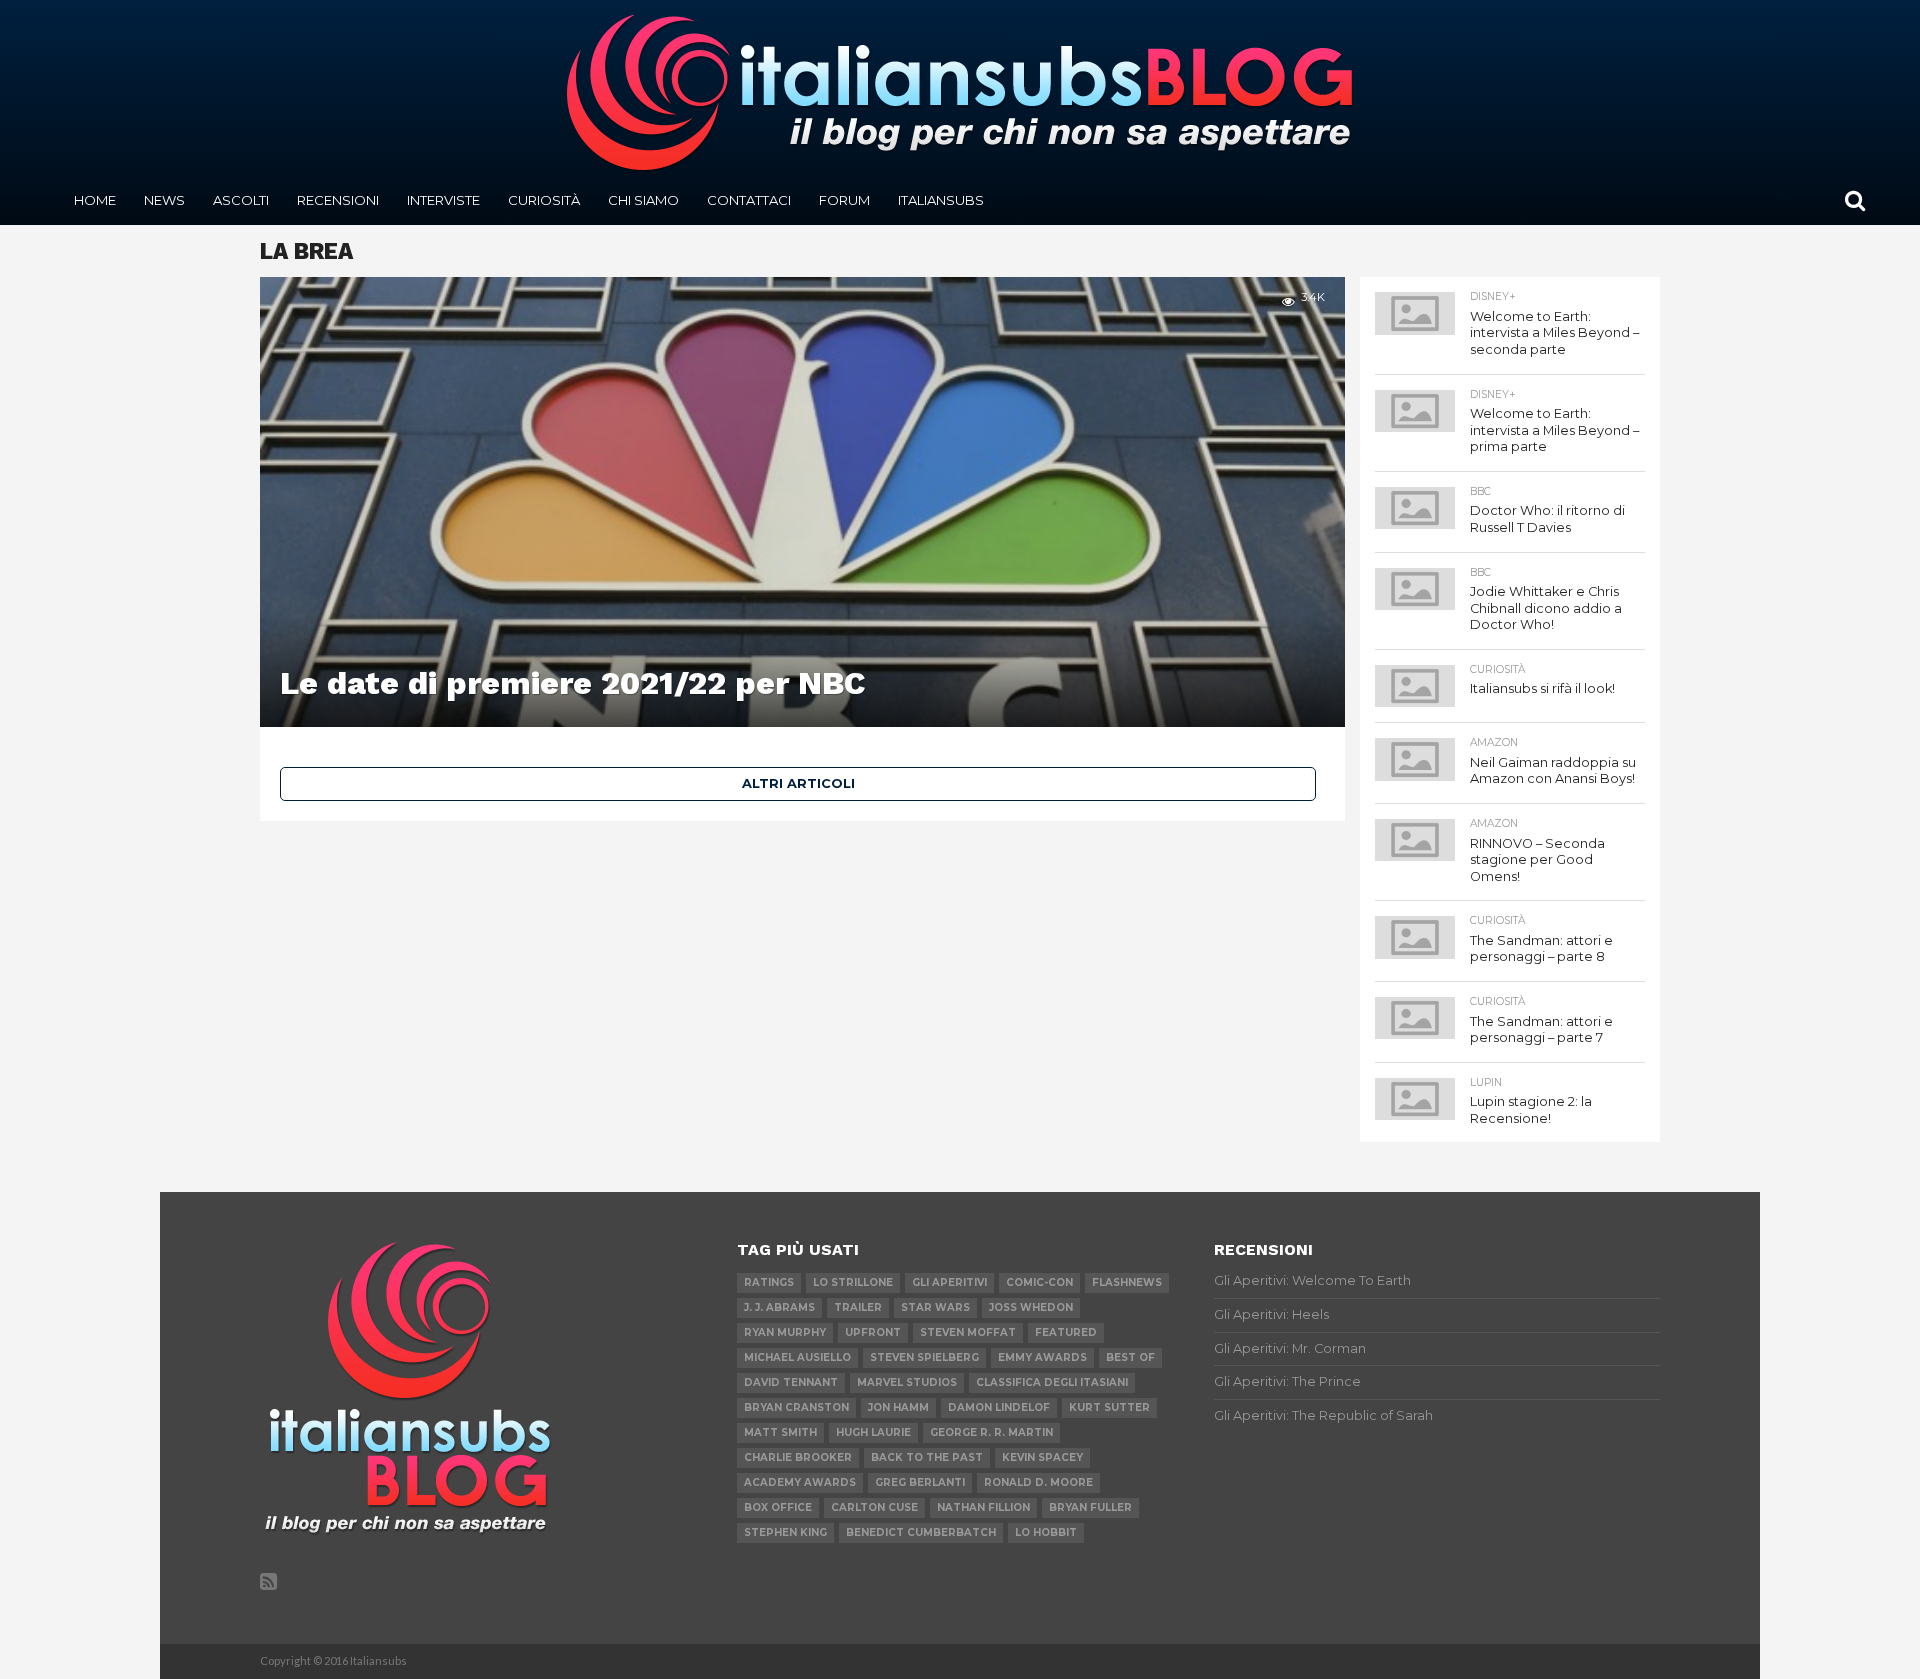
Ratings (769, 1282)
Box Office (778, 1507)
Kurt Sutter (1109, 1407)
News (164, 200)
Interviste (443, 200)
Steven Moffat (968, 1332)
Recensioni (338, 200)
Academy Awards (800, 1482)
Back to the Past (927, 1457)
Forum (844, 200)
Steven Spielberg (924, 1357)
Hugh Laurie (873, 1432)
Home (95, 200)
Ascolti (241, 200)
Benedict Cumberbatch (921, 1532)
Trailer (858, 1307)
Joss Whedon (1031, 1307)
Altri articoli (798, 783)
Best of (1130, 1357)
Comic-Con (1039, 1282)
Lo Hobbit (1046, 1532)
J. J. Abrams (779, 1307)
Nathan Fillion (983, 1507)
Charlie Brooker (798, 1457)
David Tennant (791, 1382)
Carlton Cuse (874, 1507)
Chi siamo (643, 200)
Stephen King (785, 1532)
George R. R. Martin (991, 1432)
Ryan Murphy (785, 1332)
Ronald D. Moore (1038, 1482)
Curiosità (544, 200)
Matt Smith (780, 1432)
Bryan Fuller (1090, 1507)
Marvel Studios (907, 1382)
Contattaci (749, 200)
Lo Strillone (853, 1282)
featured (1066, 1332)
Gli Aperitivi (949, 1282)
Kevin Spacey (1042, 1457)
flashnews (1127, 1282)
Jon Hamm (898, 1407)
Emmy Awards (1042, 1357)
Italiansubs (941, 200)
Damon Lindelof (999, 1407)
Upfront (873, 1332)
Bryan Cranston (796, 1407)
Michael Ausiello (797, 1357)
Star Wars (935, 1307)
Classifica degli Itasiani (1052, 1382)
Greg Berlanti (920, 1482)
